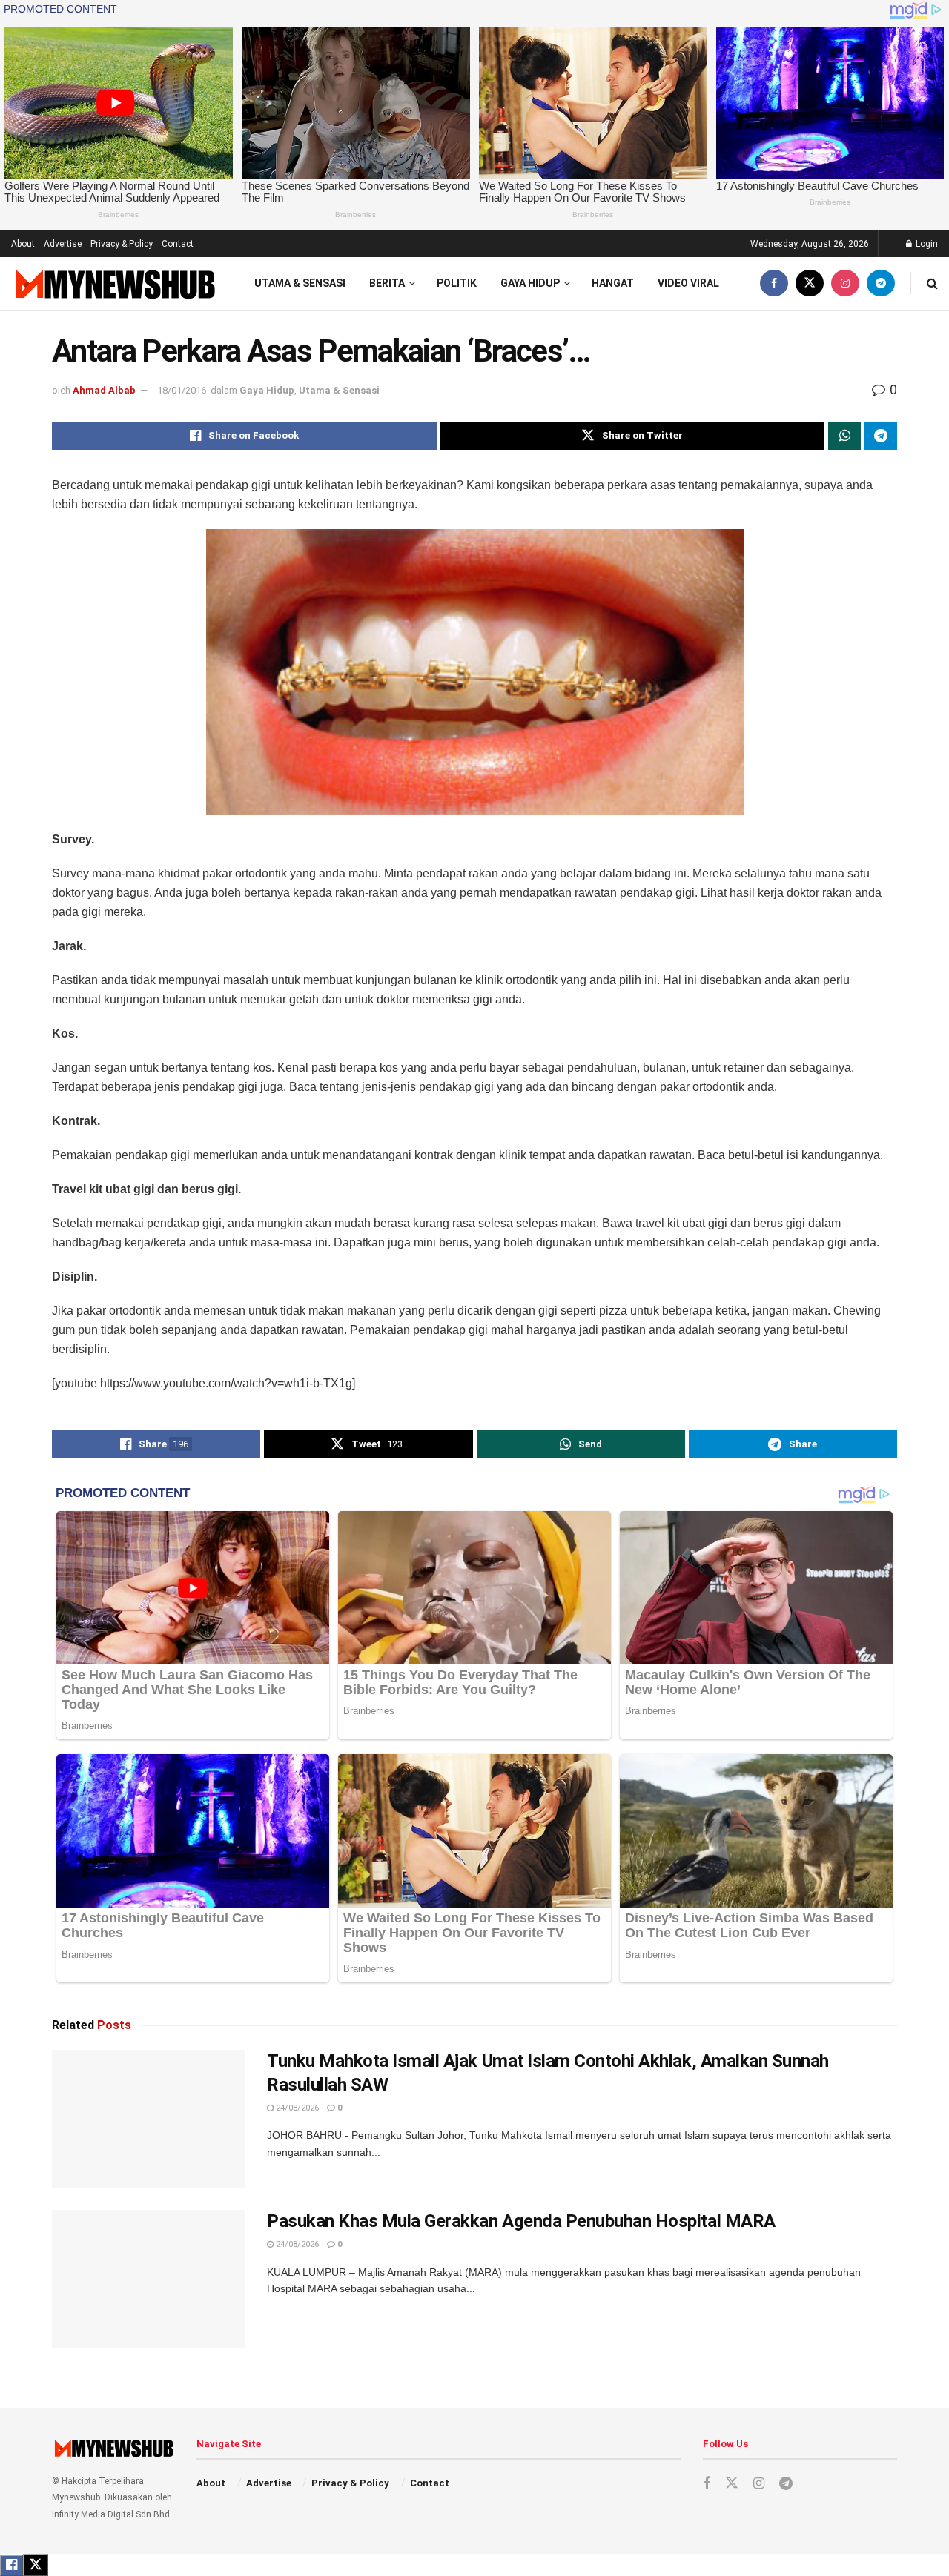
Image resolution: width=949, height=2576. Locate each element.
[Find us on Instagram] (845, 283)
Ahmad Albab (104, 390)
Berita (387, 283)
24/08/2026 (296, 2108)
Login (926, 244)
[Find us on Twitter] (810, 283)
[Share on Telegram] (881, 436)
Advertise (63, 244)
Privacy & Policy (122, 244)
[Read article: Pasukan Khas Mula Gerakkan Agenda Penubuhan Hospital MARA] (148, 2279)
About (23, 244)
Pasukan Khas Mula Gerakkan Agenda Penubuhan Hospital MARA (521, 2221)
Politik (457, 283)
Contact (178, 244)
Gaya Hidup (530, 283)
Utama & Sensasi (300, 283)
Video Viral (688, 283)
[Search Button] (932, 283)
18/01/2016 (182, 390)
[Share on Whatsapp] (844, 436)
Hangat (613, 283)
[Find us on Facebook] (774, 283)
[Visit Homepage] (114, 283)
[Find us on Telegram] (881, 283)
